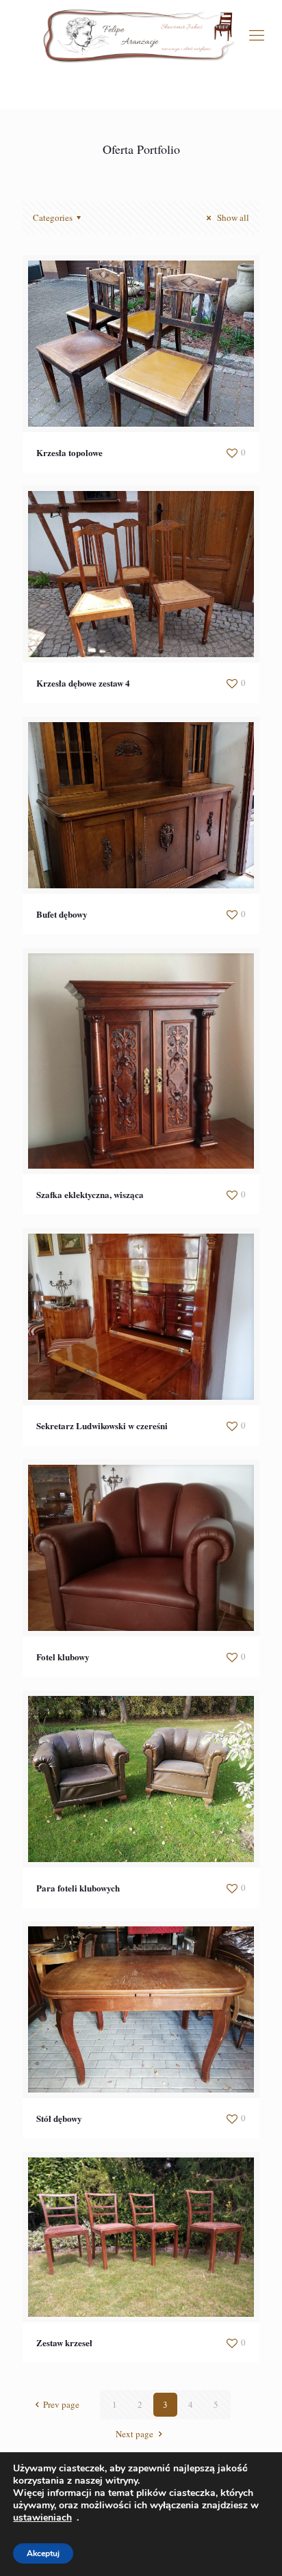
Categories (53, 217)
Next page (134, 2434)
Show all (232, 217)
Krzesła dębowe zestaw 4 (83, 683)
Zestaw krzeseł (64, 2342)
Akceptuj (43, 2553)
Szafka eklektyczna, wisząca (90, 1194)
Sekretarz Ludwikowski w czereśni (102, 1425)
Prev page (61, 2404)
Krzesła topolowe (69, 452)
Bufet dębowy (62, 914)
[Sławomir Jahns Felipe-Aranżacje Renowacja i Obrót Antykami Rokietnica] (141, 34)
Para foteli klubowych (78, 1888)
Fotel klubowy (63, 1657)
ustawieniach (42, 2518)
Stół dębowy (59, 2118)
